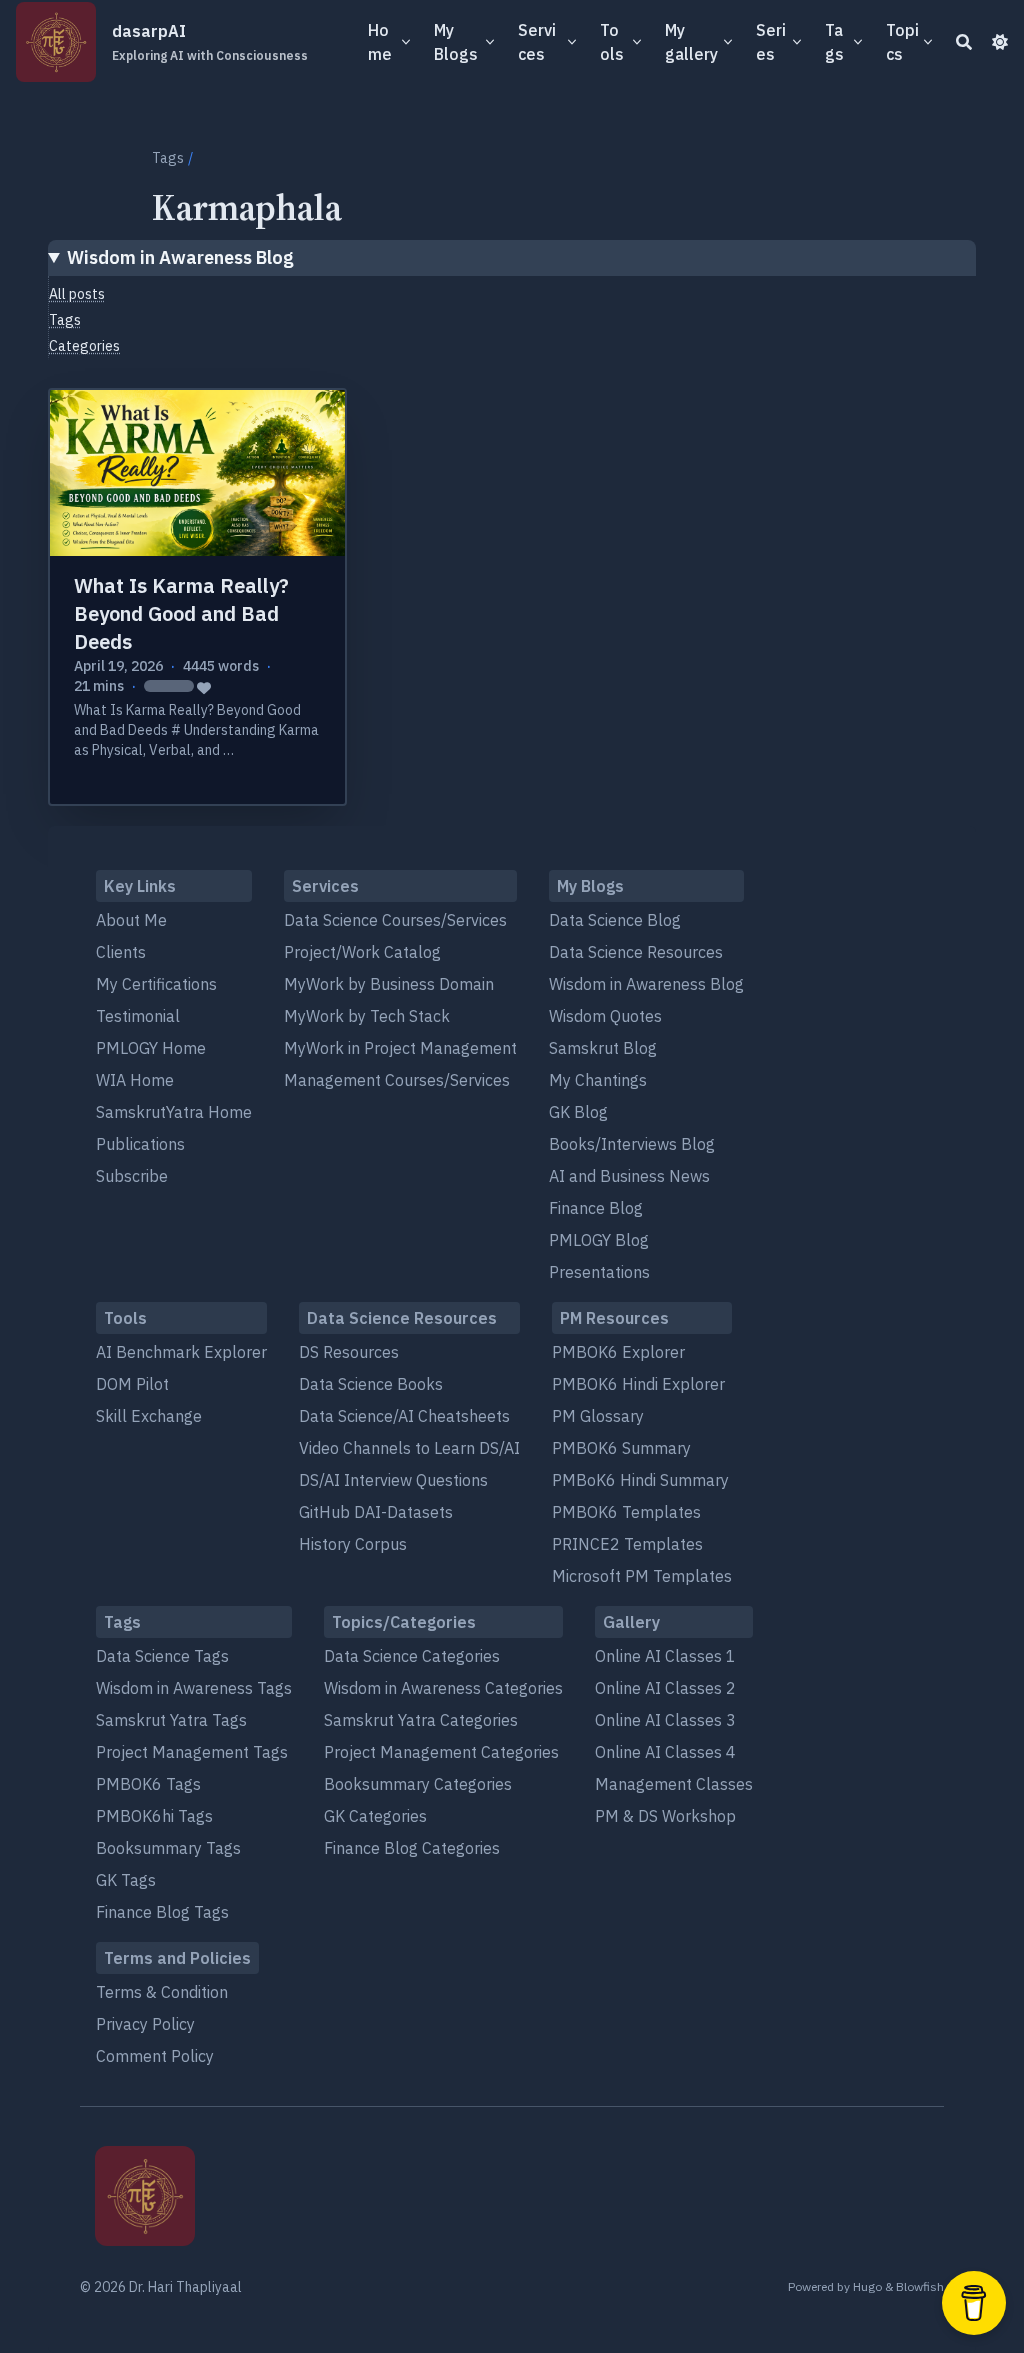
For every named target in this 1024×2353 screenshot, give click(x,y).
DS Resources (349, 1352)
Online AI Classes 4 (665, 1752)
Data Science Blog (615, 920)
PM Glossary (598, 1416)
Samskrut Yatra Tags (171, 1720)
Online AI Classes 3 (665, 1720)
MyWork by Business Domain (389, 984)
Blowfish (920, 2286)
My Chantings (598, 1080)
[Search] (964, 42)
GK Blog (578, 1112)
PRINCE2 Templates (627, 1544)
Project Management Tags (192, 1752)
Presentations (599, 1272)
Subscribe (132, 1176)
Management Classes (674, 1784)
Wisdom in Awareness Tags (194, 1688)
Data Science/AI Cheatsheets (404, 1416)
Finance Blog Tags (162, 1912)
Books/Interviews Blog (632, 1144)
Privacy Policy (145, 2024)
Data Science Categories (412, 1656)
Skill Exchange (149, 1416)
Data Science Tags (162, 1656)
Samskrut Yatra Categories (421, 1720)
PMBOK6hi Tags (154, 1816)
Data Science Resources (636, 952)
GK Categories (375, 1816)
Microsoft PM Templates (642, 1576)
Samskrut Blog (603, 1048)
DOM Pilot (132, 1384)
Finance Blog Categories (412, 1848)
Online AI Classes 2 (665, 1688)
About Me (131, 920)
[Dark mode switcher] (1000, 42)
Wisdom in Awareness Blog (180, 257)
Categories (84, 346)
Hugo (867, 2286)
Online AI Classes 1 (665, 1656)
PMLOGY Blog (599, 1240)
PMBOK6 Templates (626, 1512)
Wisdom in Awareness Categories (443, 1688)
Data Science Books (371, 1384)
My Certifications (156, 984)
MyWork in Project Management (400, 1048)
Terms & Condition (162, 1992)
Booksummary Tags (168, 1848)
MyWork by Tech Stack (367, 1016)
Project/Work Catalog (362, 952)
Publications (140, 1144)
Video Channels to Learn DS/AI (409, 1448)
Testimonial (138, 1016)
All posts (77, 294)
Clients (121, 952)
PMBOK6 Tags (148, 1784)
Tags (168, 158)
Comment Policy (155, 2056)
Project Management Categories (441, 1752)
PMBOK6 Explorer (618, 1352)
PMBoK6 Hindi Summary (640, 1480)
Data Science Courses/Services (395, 920)
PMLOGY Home (151, 1048)
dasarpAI (210, 42)
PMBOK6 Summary (621, 1448)
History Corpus (353, 1544)
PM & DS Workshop (665, 1816)
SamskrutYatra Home (174, 1112)
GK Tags (126, 1880)
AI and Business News (629, 1176)
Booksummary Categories (418, 1784)
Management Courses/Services (397, 1080)
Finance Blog (596, 1208)
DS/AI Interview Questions (393, 1480)
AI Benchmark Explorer (181, 1352)
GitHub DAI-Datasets (376, 1512)
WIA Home (135, 1080)
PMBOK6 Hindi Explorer (638, 1384)
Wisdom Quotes (605, 1016)
